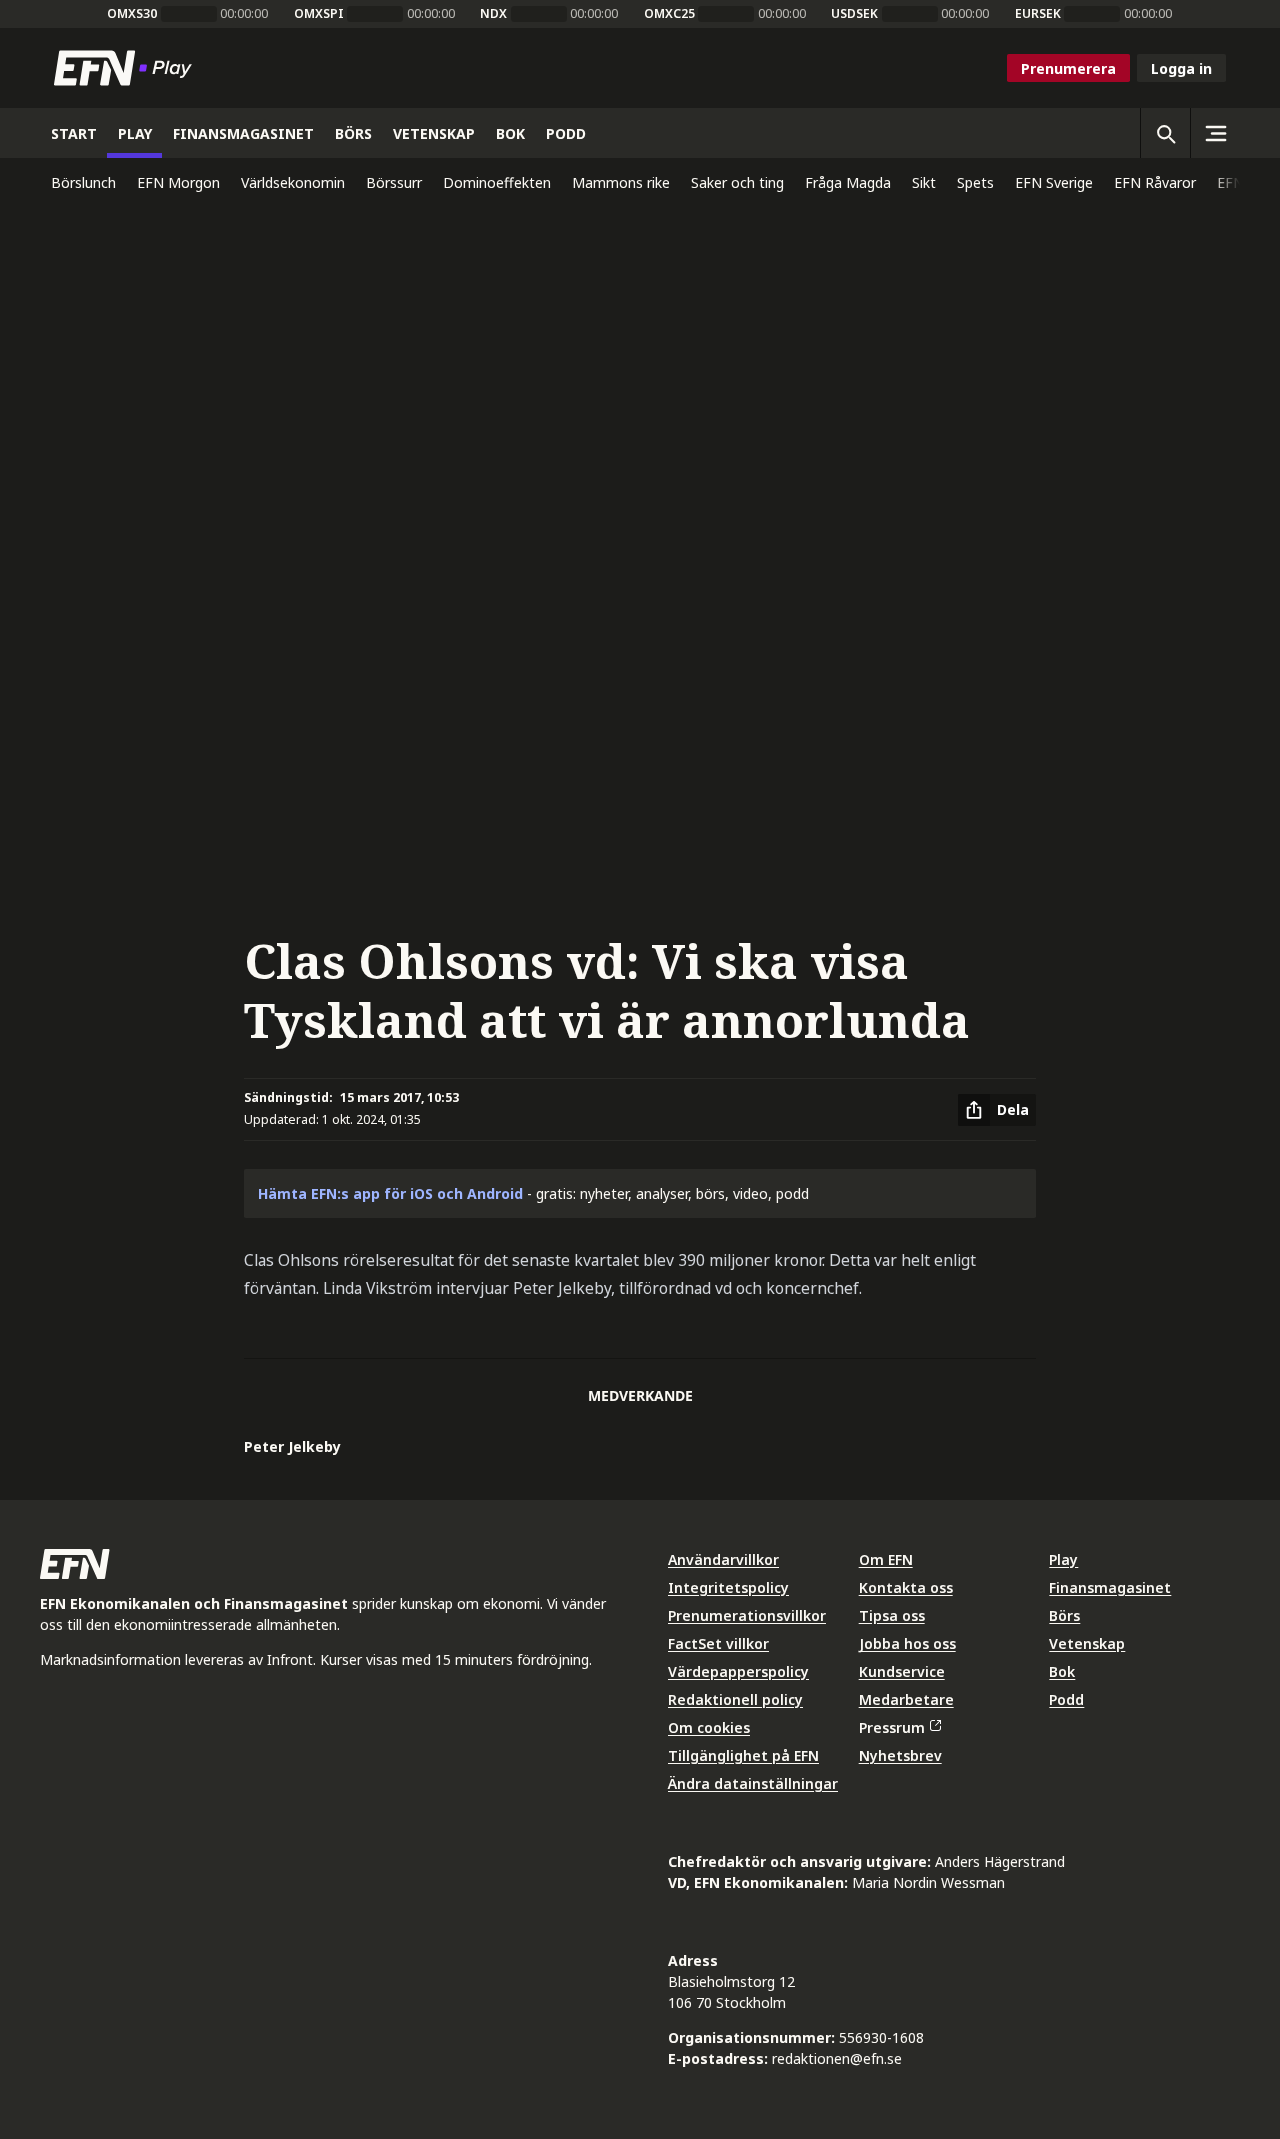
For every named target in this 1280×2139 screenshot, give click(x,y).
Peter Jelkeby (292, 1446)
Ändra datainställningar (753, 1783)
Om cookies (709, 1727)
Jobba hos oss (907, 1643)
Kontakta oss (906, 1587)
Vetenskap (1087, 1643)
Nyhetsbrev (900, 1755)
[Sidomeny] (1215, 133)
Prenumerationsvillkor (747, 1615)
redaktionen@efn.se (837, 2058)
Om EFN (886, 1559)
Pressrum (892, 1727)
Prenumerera (1068, 68)
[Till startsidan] (127, 68)
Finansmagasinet (1110, 1587)
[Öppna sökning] (1165, 133)
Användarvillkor (723, 1559)
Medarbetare (906, 1699)
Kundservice (902, 1671)
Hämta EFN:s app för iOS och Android (390, 1193)
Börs (1064, 1615)
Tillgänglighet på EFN (743, 1755)
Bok (1062, 1671)
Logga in (1181, 68)
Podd (1066, 1699)
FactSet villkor (718, 1643)
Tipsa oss (892, 1615)
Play (1063, 1559)
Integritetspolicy (728, 1587)
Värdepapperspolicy (738, 1671)
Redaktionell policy (735, 1699)
